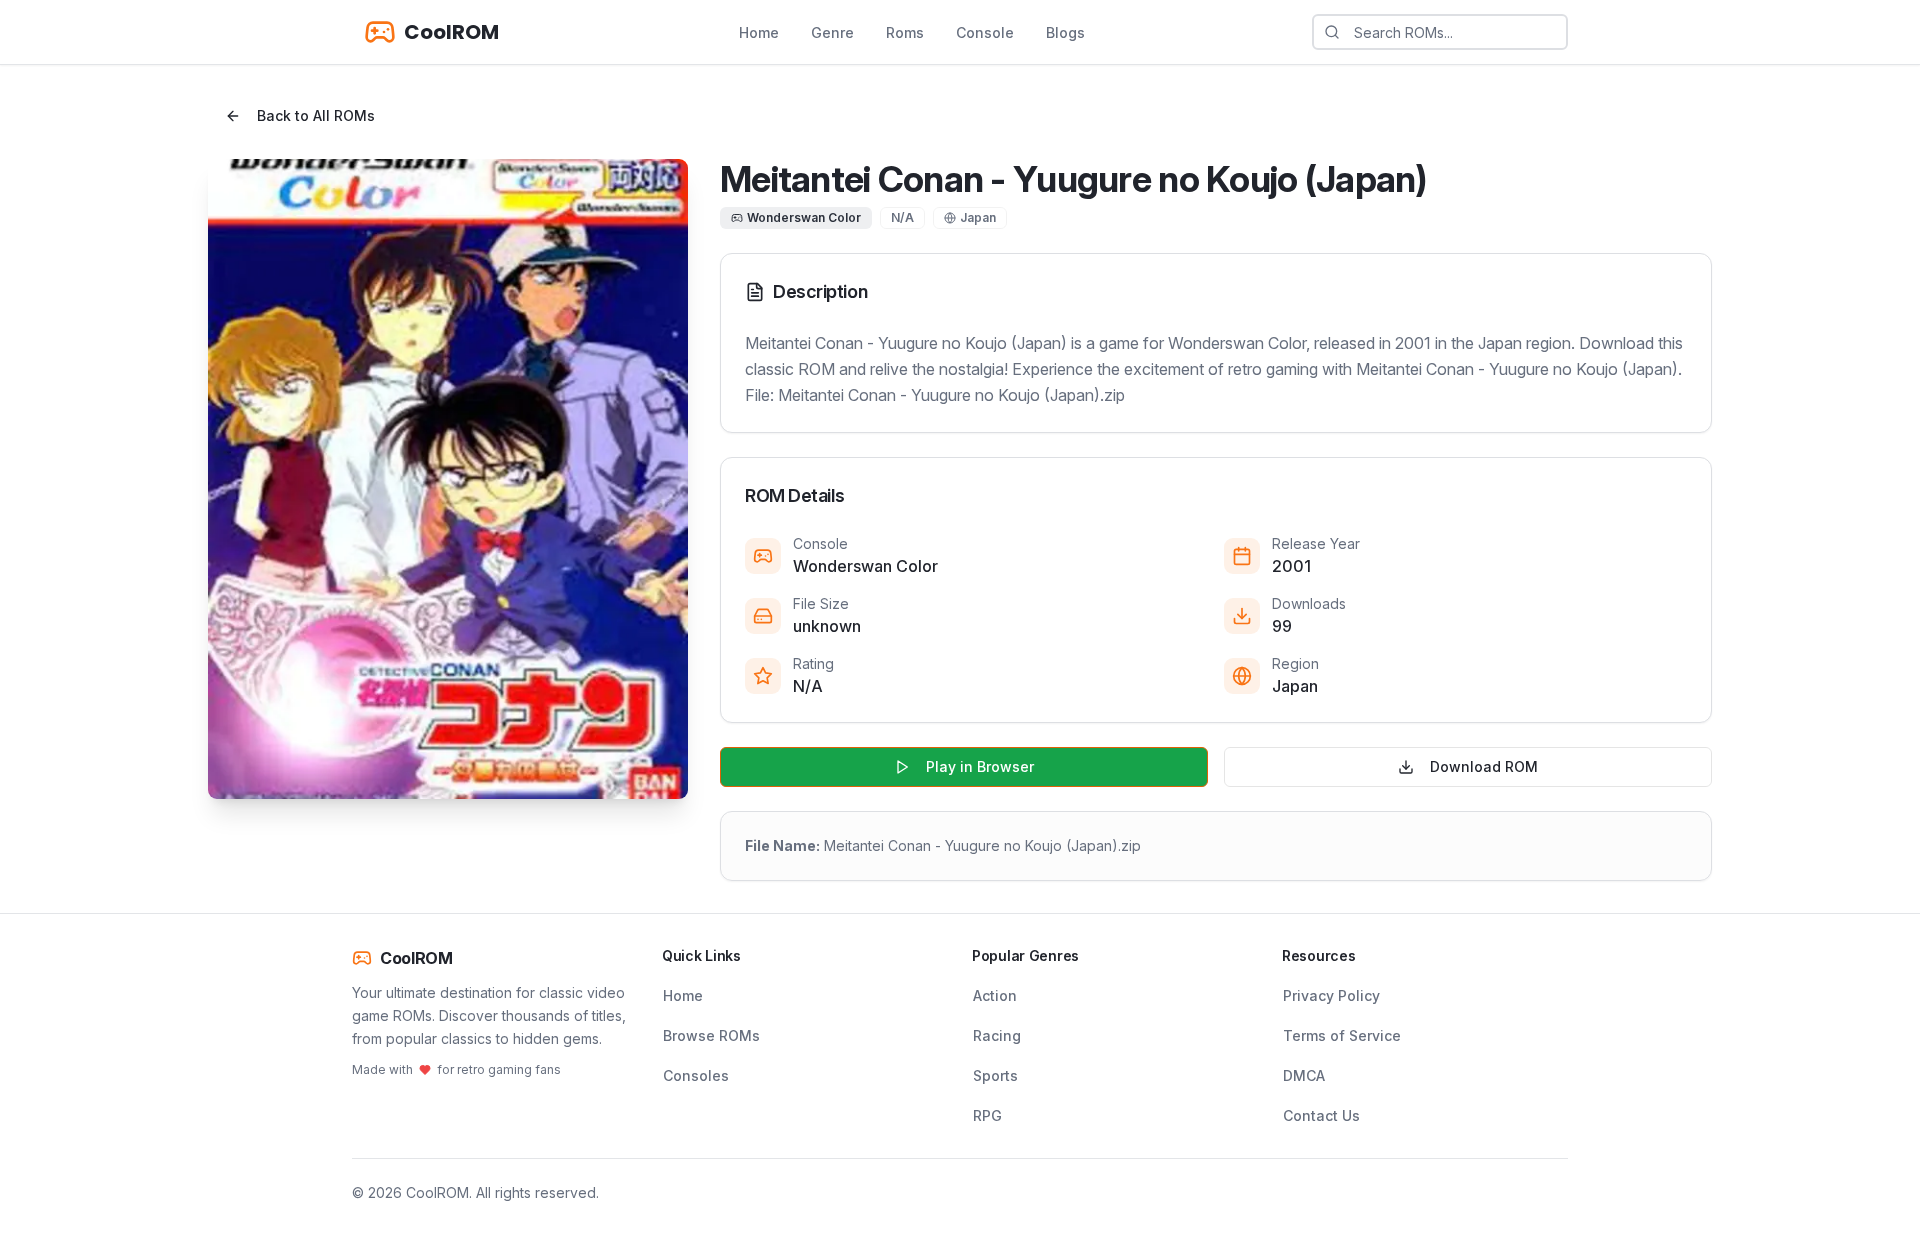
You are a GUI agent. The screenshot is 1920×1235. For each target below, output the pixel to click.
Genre (832, 32)
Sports (995, 1075)
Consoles (696, 1075)
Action (995, 995)
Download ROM (1484, 766)
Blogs (1065, 32)
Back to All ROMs (316, 115)
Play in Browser (980, 766)
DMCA (1304, 1075)
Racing (997, 1035)
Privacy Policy (1331, 995)
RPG (987, 1115)
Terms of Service (1342, 1035)
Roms (905, 32)
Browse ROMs (711, 1035)
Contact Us (1321, 1115)
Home (759, 32)
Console (985, 32)
